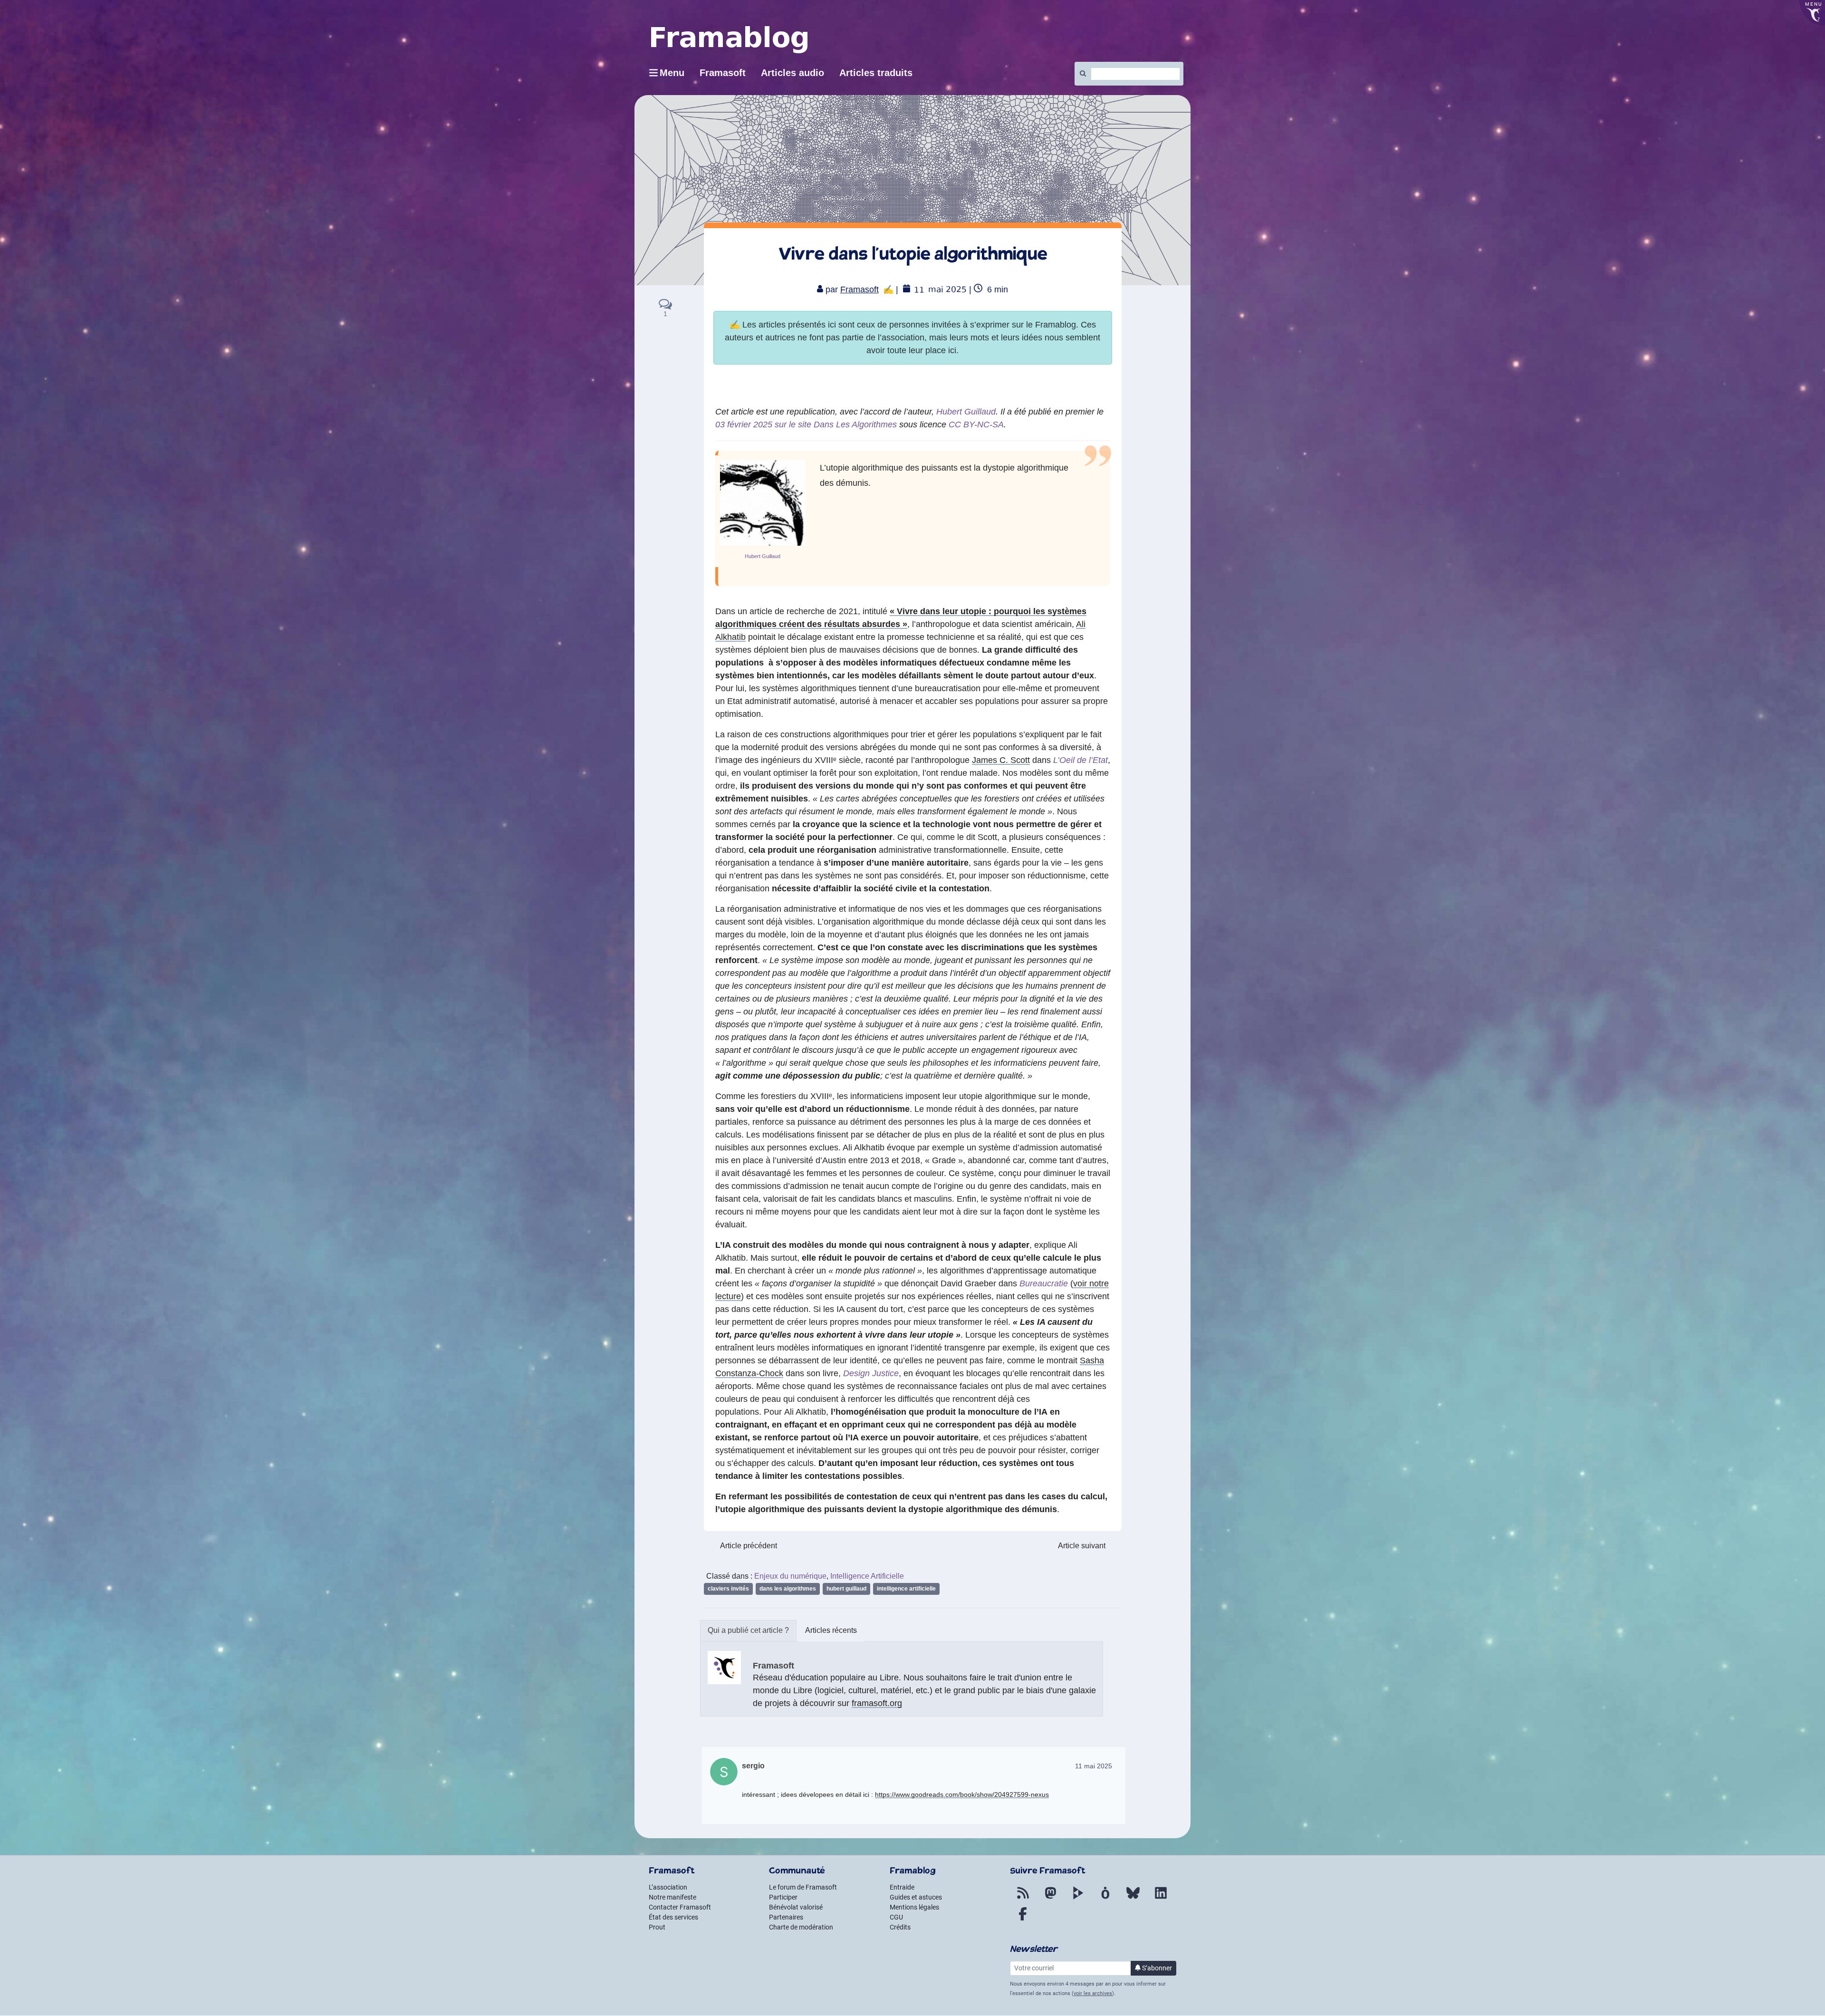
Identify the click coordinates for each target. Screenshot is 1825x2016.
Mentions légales (914, 1907)
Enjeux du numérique (790, 1576)
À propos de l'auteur (748, 1631)
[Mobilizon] (1105, 1899)
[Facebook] (1023, 1920)
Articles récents (831, 1630)
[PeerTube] (1078, 1899)
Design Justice (871, 1373)
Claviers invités (728, 1589)
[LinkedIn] (1161, 1899)
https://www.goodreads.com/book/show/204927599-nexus (962, 1794)
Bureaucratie (1044, 1283)
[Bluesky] (1133, 1899)
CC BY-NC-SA (976, 424)
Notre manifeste (672, 1897)
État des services (673, 1917)
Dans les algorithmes (788, 1589)
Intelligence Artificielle (867, 1576)
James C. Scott (1001, 760)
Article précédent (749, 1546)
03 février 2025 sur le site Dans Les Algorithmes (806, 424)
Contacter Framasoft (680, 1907)
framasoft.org (877, 1703)
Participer (783, 1897)
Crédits (900, 1927)
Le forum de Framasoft (803, 1887)
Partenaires (786, 1917)
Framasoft (860, 289)
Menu (672, 73)
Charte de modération (801, 1927)
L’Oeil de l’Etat (1081, 760)
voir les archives (1093, 1993)
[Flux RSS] (1023, 1899)
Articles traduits (876, 73)
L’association (668, 1887)
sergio (753, 1766)
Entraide (902, 1887)
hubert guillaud (846, 1589)
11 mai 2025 (1094, 1766)
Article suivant (1082, 1546)
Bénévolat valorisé (796, 1907)
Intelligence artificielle (906, 1589)
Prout (657, 1927)
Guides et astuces (916, 1897)
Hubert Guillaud (966, 412)
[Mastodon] (1050, 1899)
